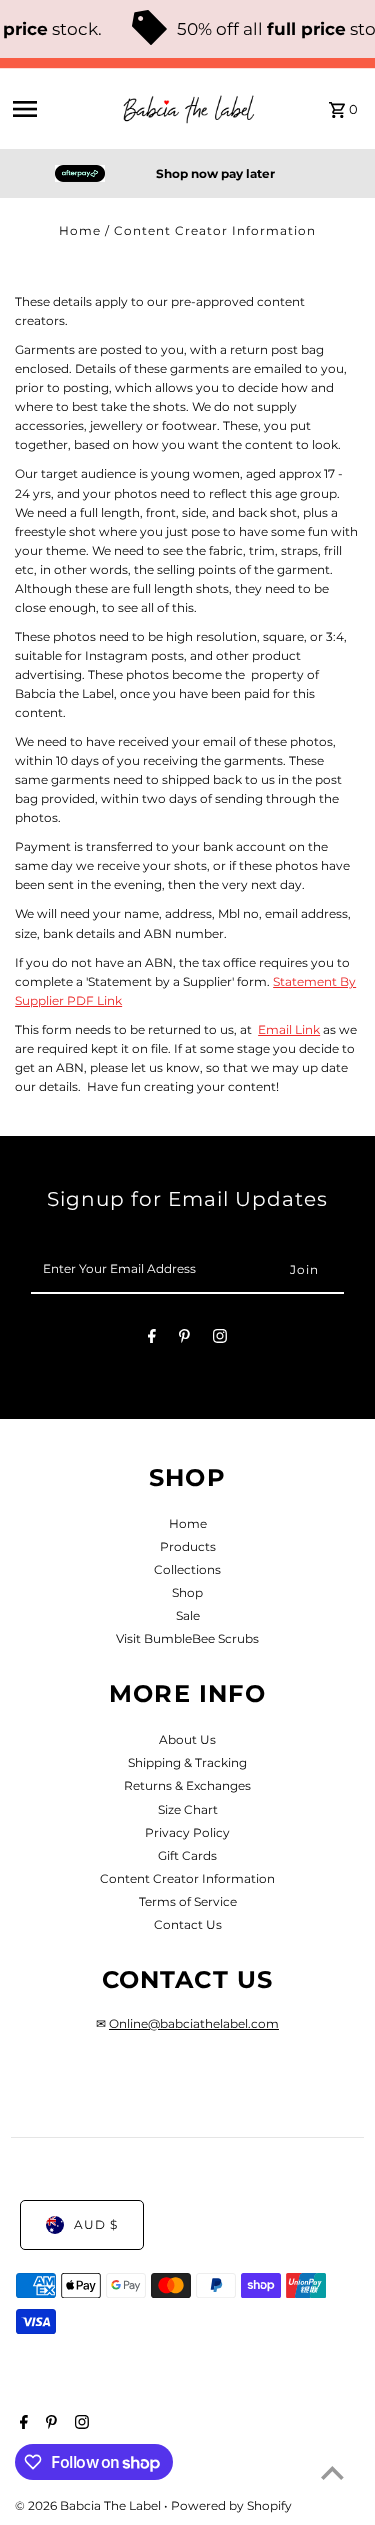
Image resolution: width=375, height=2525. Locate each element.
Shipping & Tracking (187, 1762)
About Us (187, 1739)
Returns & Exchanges (187, 1785)
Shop (187, 1592)
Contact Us (188, 1924)
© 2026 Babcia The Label (89, 2505)
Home (80, 230)
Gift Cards (187, 1855)
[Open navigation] (59, 109)
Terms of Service (188, 1901)
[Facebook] (152, 1339)
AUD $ (96, 2224)
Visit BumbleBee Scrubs (187, 1638)
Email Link (289, 1029)
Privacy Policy (187, 1832)
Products (188, 1546)
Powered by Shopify (231, 2505)
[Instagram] (220, 1339)
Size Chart (188, 1809)
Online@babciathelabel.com (194, 2023)
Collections (187, 1569)
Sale (188, 1615)
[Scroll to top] (332, 2472)
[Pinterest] (184, 1339)
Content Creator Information (187, 1878)
